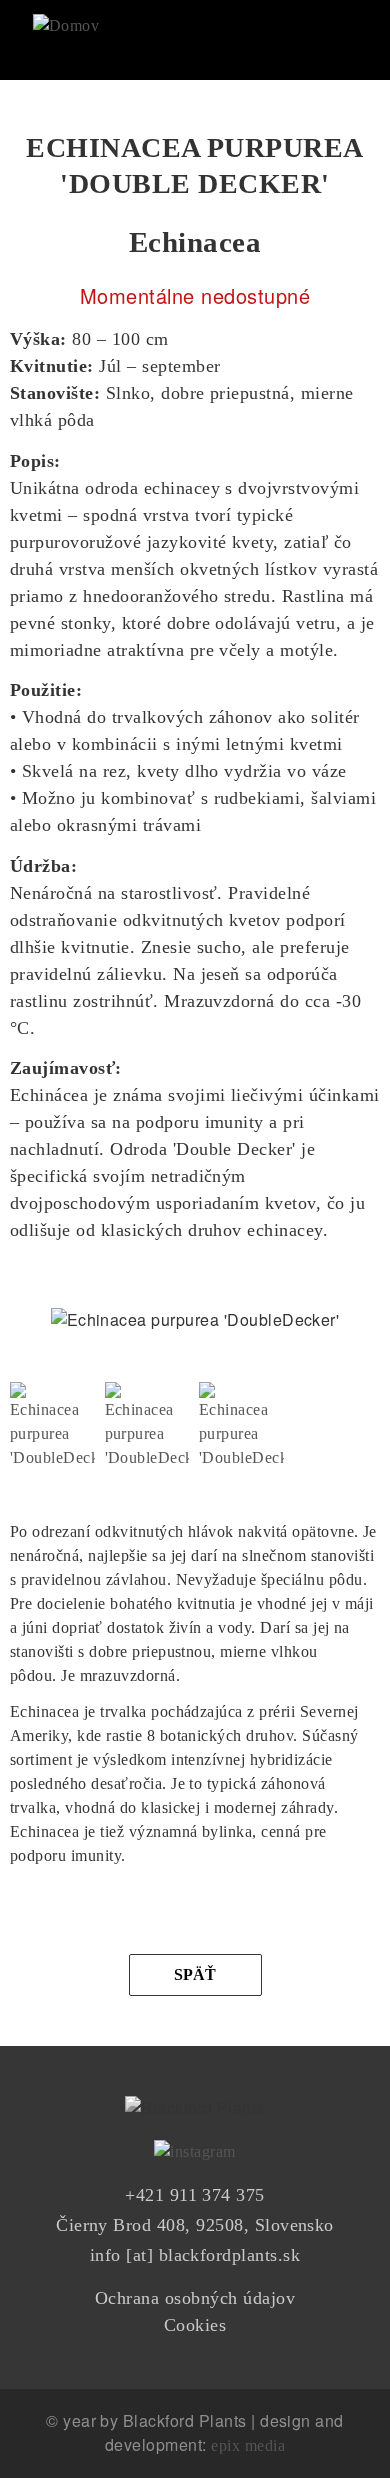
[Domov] (66, 18)
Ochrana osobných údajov (195, 2298)
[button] (52, 1394)
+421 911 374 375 (195, 2195)
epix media (248, 2445)
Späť (195, 1974)
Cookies (195, 2325)
